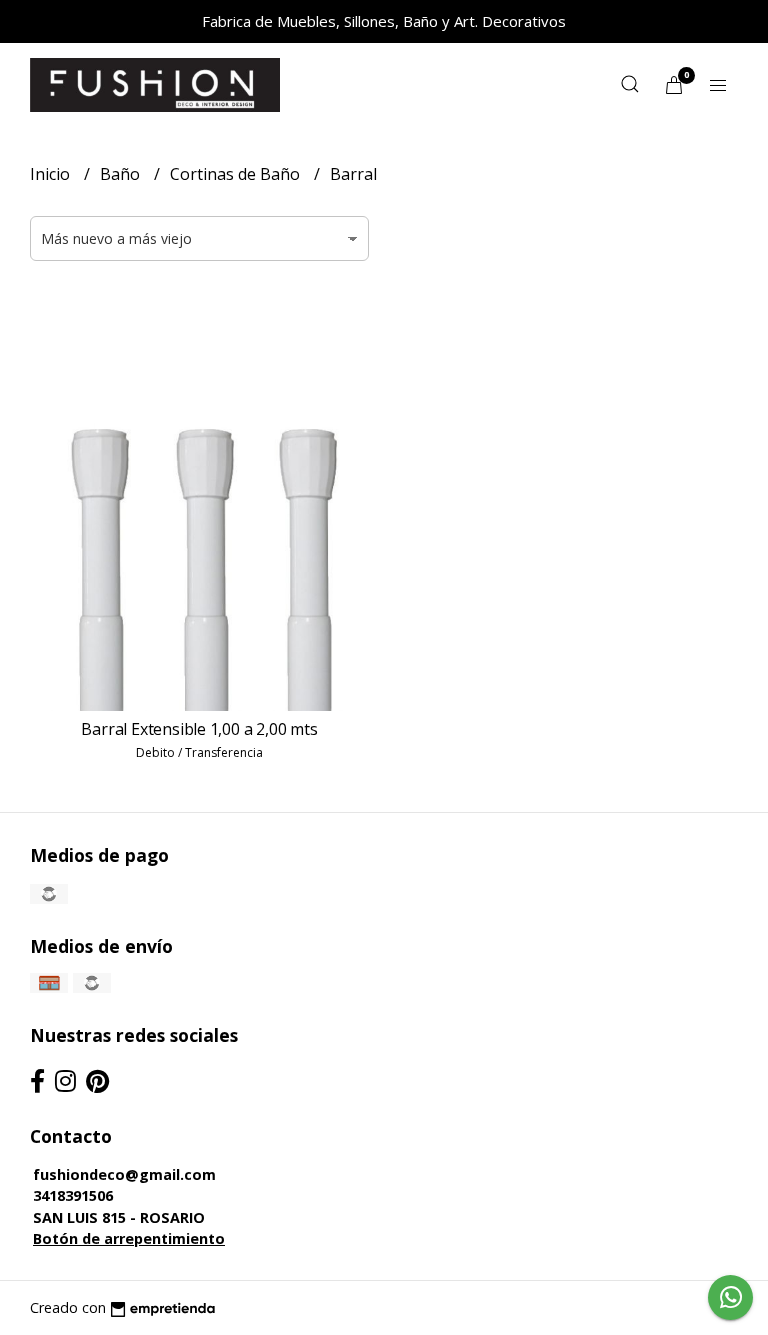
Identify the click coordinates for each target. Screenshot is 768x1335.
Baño (122, 174)
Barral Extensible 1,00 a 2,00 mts (199, 729)
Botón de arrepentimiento (129, 1238)
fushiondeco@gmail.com (124, 1174)
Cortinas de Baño (237, 174)
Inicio (52, 174)
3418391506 (73, 1195)
